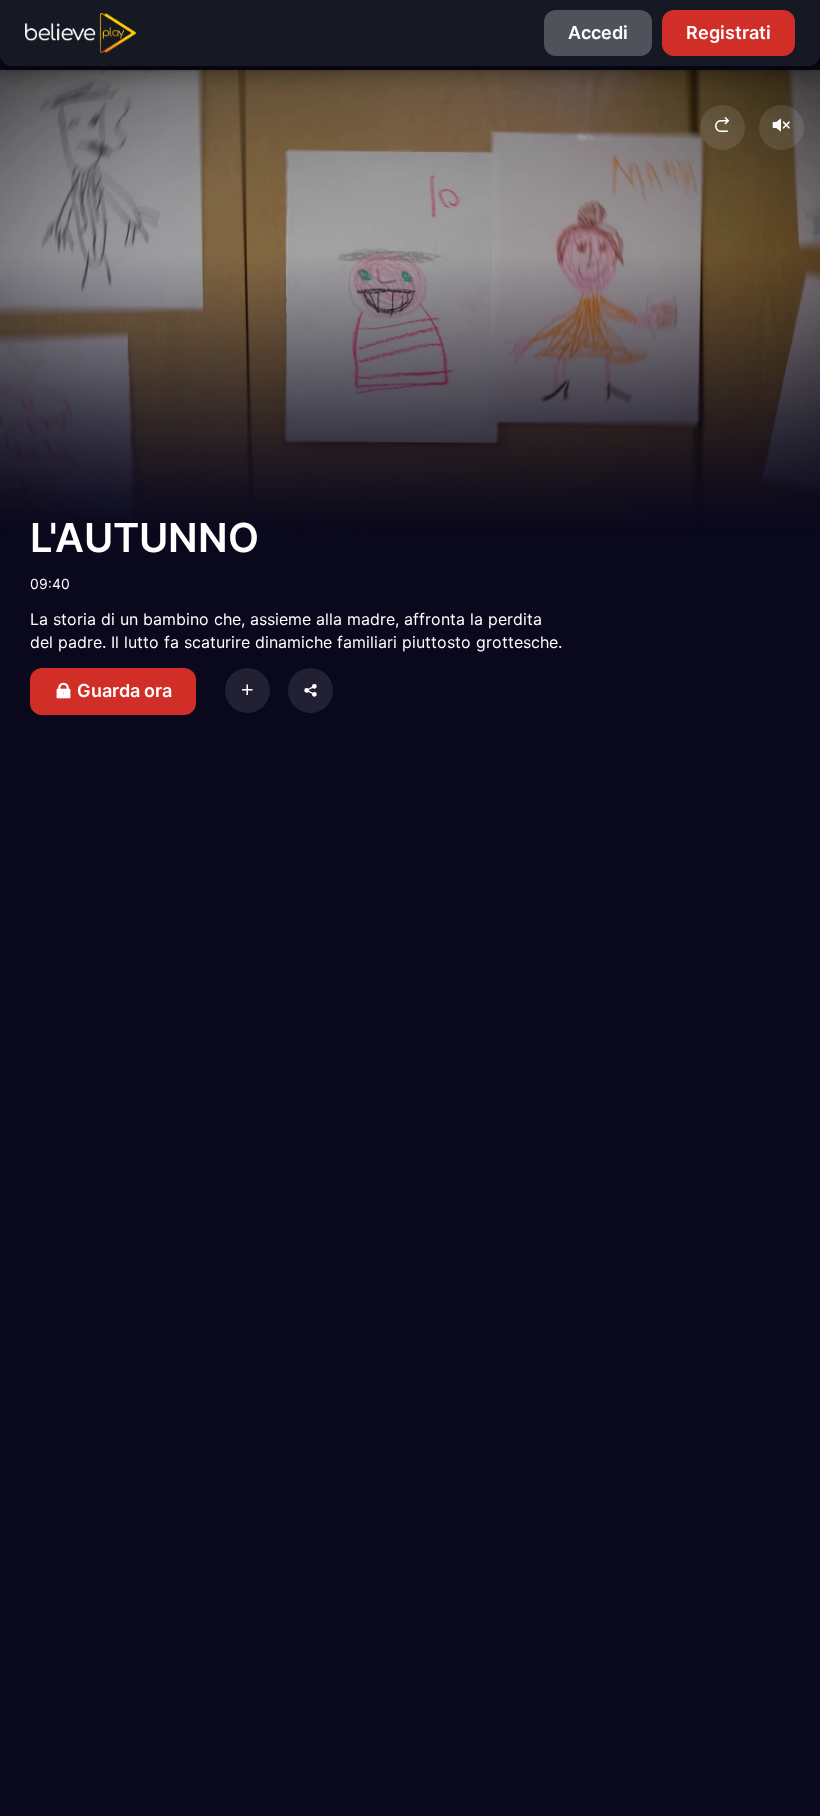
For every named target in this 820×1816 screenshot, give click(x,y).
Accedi (598, 32)
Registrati (728, 32)
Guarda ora (122, 690)
